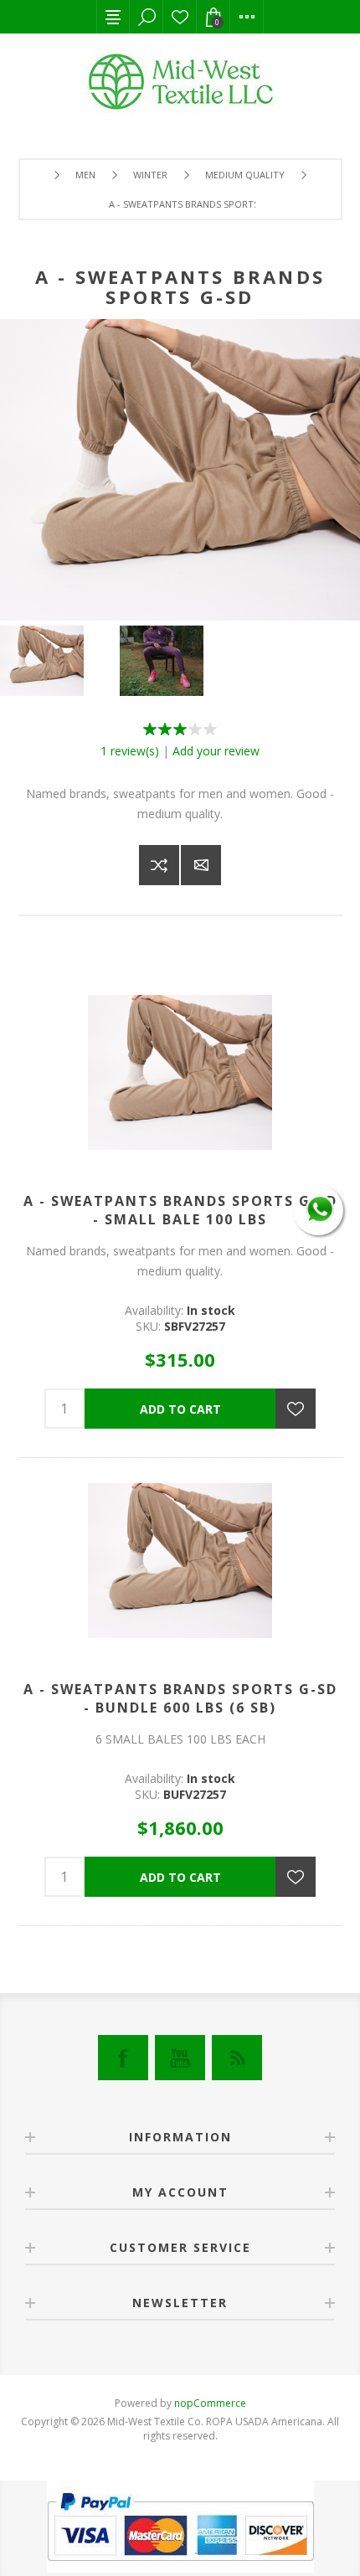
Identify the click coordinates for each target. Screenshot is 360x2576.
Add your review (216, 751)
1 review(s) (130, 751)
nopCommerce (210, 2403)
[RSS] (237, 2058)
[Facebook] (123, 2058)
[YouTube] (180, 2058)
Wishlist (180, 17)
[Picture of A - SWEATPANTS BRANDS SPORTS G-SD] (60, 661)
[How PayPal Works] (180, 2568)
